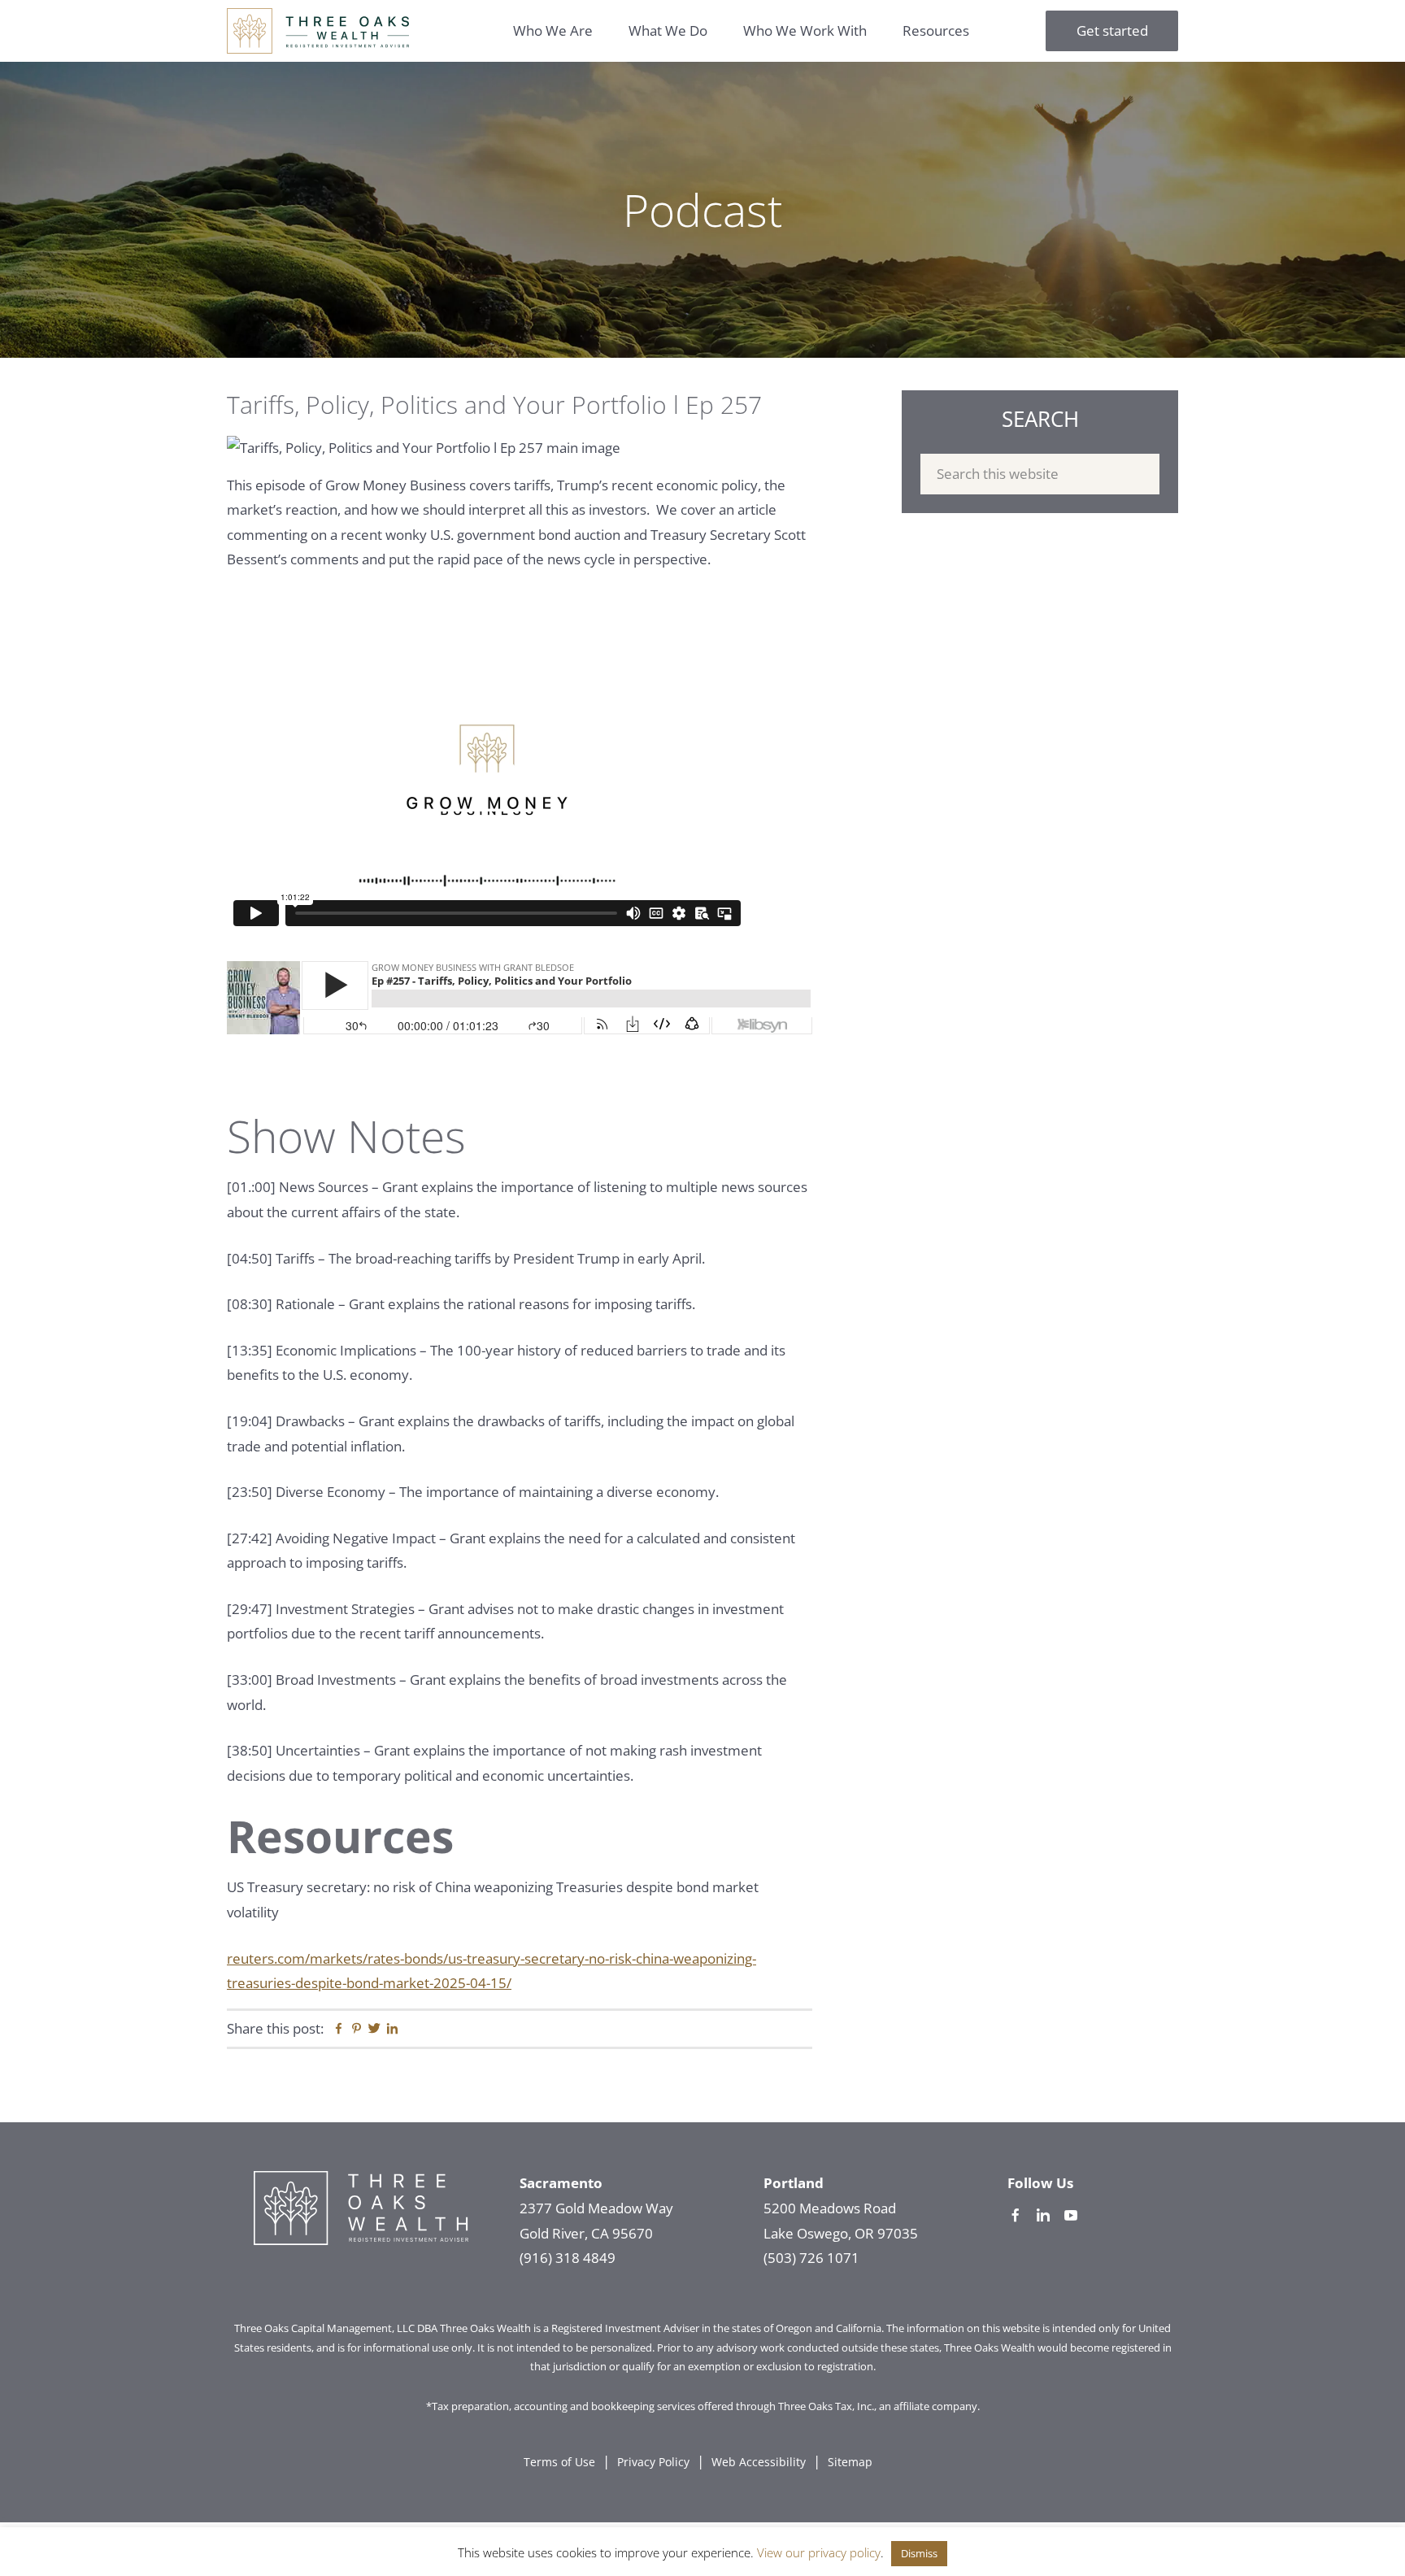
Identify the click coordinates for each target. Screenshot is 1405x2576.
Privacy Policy (653, 2462)
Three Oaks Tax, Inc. (826, 2406)
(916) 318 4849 (568, 2258)
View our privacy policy (819, 2552)
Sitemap (850, 2462)
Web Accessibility (759, 2462)
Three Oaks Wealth (318, 31)
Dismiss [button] (919, 2553)
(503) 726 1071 (811, 2258)
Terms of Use (559, 2462)
